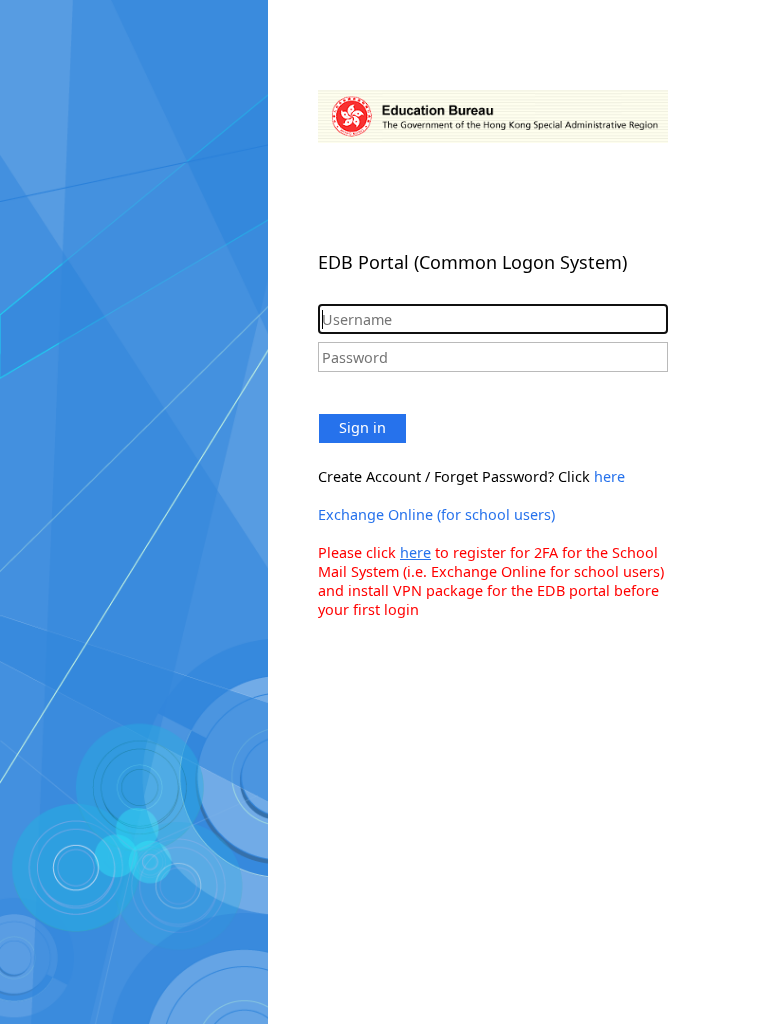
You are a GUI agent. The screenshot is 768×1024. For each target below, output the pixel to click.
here (609, 476)
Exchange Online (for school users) (436, 514)
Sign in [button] (362, 427)
